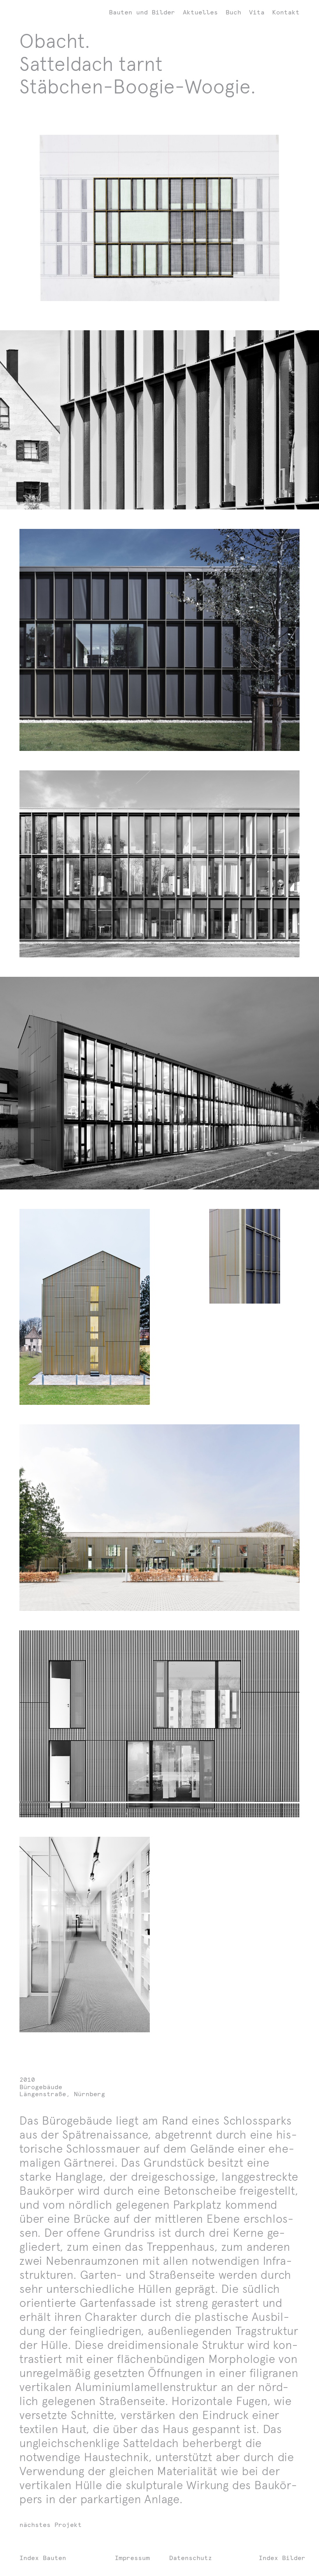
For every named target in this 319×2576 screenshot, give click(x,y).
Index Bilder (282, 2558)
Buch (233, 12)
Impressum (132, 2558)
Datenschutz (191, 2558)
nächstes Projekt (51, 2525)
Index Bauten (43, 2558)
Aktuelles (200, 12)
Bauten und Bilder (142, 12)
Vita (257, 12)
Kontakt (286, 12)
